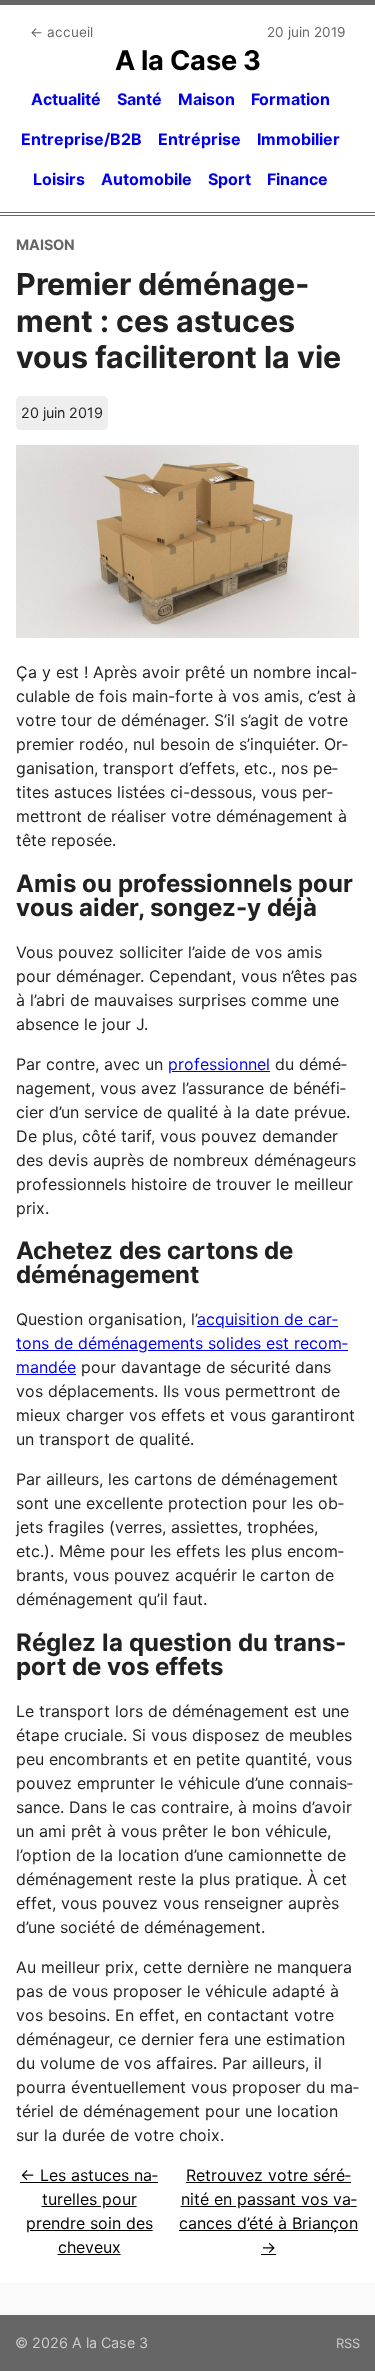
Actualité (66, 99)
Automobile (146, 179)
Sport (229, 179)
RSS (348, 2343)
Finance (297, 179)
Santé (139, 99)
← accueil (61, 32)
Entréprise (199, 139)
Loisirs (59, 179)
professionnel (219, 1064)
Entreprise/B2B (81, 139)
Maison (206, 99)
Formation (290, 99)
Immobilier (298, 139)
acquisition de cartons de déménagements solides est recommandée (182, 1343)
